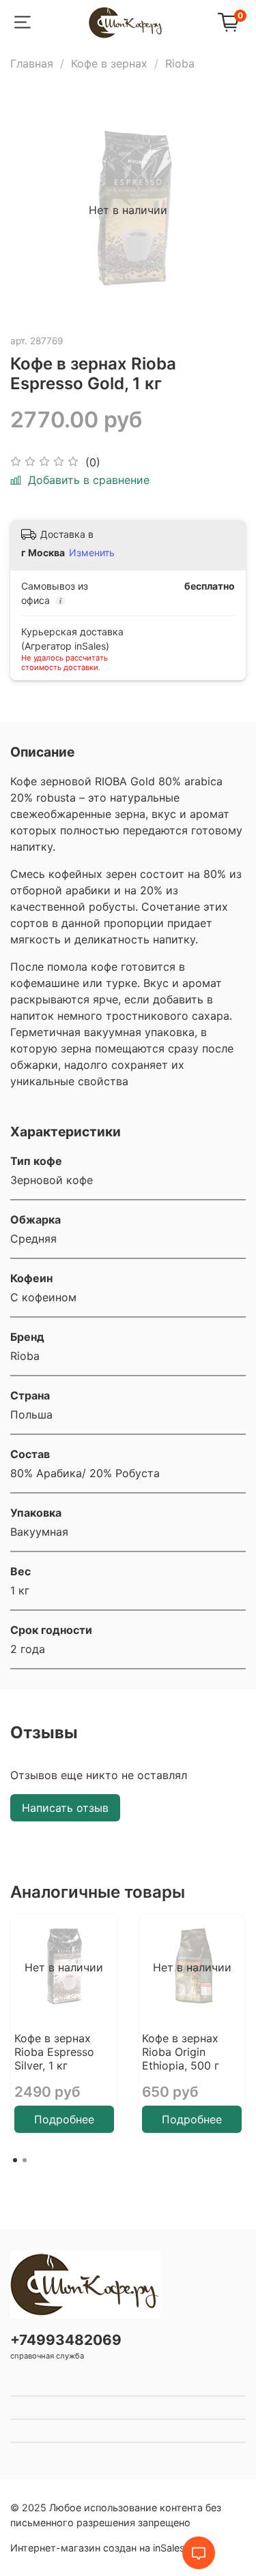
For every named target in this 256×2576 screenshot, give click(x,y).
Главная (32, 63)
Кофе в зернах (109, 63)
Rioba (180, 63)
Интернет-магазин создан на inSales (98, 2548)
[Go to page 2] (25, 2160)
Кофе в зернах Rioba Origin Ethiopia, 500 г (181, 2051)
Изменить (92, 552)
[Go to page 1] (15, 2160)
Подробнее (64, 2119)
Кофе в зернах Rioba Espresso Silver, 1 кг (54, 2051)
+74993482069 (66, 2340)
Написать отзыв (65, 1808)
